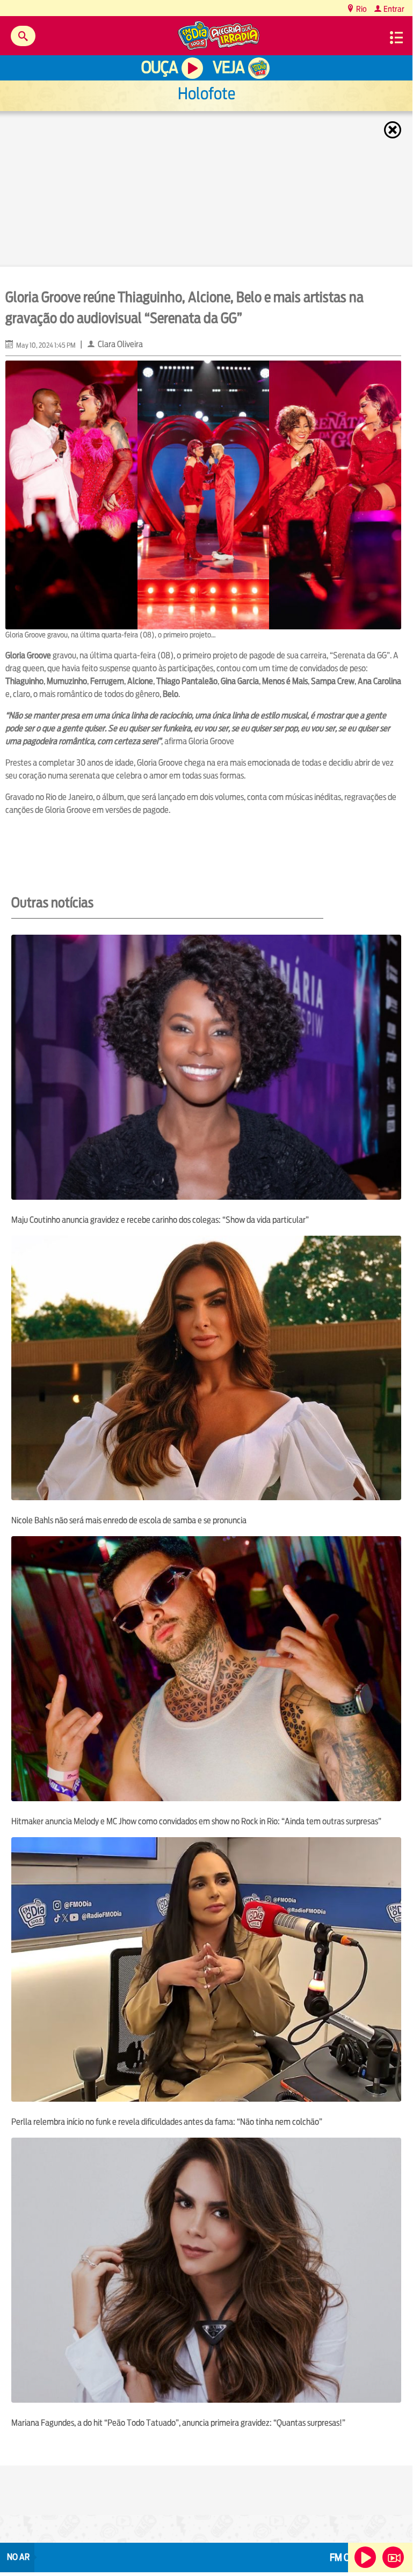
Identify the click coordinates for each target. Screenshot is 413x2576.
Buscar (23, 36)
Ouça (160, 67)
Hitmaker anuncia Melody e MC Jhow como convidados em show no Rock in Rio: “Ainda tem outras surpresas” (196, 1821)
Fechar (394, 130)
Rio (361, 9)
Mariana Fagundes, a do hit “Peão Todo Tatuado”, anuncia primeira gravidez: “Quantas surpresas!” (179, 2423)
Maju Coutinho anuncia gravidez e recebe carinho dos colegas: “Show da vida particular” (160, 1220)
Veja (229, 67)
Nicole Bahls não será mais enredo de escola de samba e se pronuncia (129, 1520)
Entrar (393, 9)
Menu (396, 38)
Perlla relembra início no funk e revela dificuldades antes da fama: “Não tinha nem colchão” (167, 2122)
